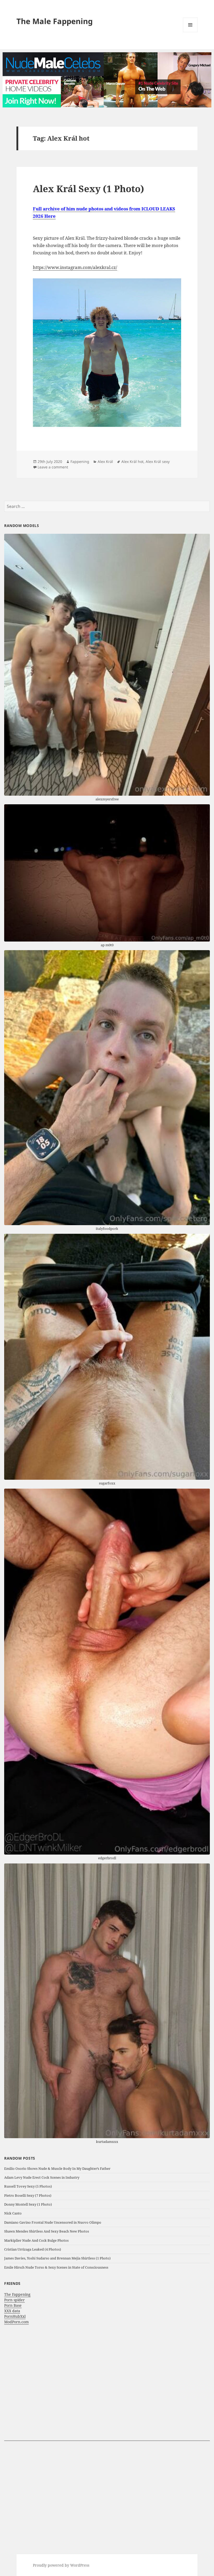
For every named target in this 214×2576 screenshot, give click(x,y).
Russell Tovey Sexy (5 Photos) (28, 2186)
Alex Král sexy (158, 461)
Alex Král (105, 461)
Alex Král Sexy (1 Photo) (88, 189)
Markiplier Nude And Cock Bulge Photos (36, 2240)
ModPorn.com (16, 2322)
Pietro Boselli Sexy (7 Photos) (28, 2195)
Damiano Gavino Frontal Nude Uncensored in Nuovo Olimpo (53, 2222)
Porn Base (13, 2305)
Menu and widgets (190, 32)
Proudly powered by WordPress (61, 2565)
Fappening (80, 461)
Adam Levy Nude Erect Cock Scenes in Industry (42, 2177)
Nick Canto (13, 2213)
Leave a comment (53, 467)
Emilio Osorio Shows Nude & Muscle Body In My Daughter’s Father (57, 2168)
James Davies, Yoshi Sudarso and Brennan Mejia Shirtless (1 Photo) (57, 2258)
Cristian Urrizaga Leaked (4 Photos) (33, 2249)
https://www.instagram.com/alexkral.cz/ (75, 267)
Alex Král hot (132, 461)
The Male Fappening (55, 21)
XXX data (12, 2311)
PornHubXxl (15, 2316)
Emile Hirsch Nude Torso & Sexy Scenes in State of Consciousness (56, 2267)
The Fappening (17, 2294)
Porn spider (14, 2300)
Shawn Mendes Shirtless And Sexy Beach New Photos (47, 2231)
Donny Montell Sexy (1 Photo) (28, 2204)
